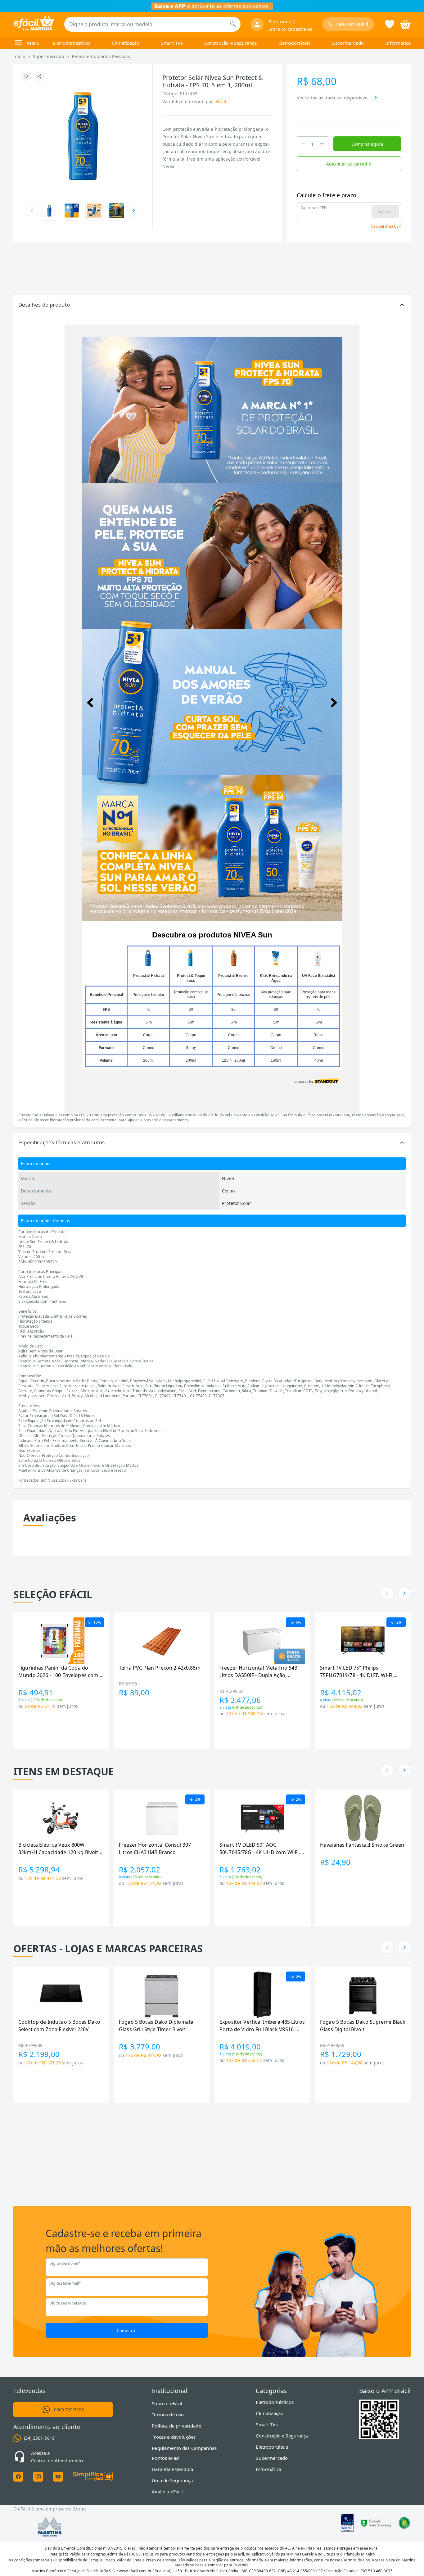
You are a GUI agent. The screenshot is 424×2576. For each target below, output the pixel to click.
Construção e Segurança (230, 43)
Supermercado (348, 43)
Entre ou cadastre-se (291, 29)
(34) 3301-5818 (39, 2438)
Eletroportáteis (294, 43)
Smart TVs (172, 43)
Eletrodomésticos (72, 43)
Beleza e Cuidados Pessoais (101, 56)
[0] (405, 24)
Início (19, 56)
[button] (212, 305)
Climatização (126, 43)
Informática (398, 43)
